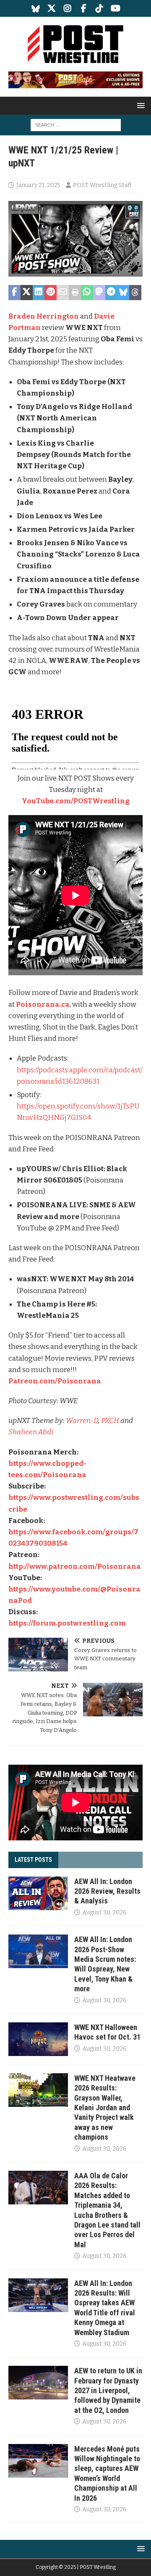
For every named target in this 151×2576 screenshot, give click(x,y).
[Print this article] (75, 293)
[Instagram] (68, 8)
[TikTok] (100, 8)
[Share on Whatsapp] (87, 293)
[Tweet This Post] (27, 293)
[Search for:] (76, 125)
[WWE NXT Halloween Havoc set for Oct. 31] (38, 2039)
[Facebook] (84, 8)
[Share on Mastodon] (99, 293)
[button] (139, 105)
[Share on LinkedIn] (39, 293)
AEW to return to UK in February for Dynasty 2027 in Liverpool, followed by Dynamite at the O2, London (108, 2390)
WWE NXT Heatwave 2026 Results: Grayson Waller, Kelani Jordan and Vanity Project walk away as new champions (105, 2108)
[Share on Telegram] (111, 293)
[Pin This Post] (51, 293)
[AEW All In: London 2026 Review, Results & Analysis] (38, 1893)
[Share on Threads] (135, 293)
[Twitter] (52, 8)
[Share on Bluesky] (123, 293)
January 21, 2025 (38, 185)
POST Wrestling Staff (102, 185)
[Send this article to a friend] (63, 293)
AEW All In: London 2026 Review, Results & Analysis (107, 1891)
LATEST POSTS (33, 1860)
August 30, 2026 (104, 1912)
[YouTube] (116, 8)
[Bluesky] (36, 8)
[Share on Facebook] (14, 293)
